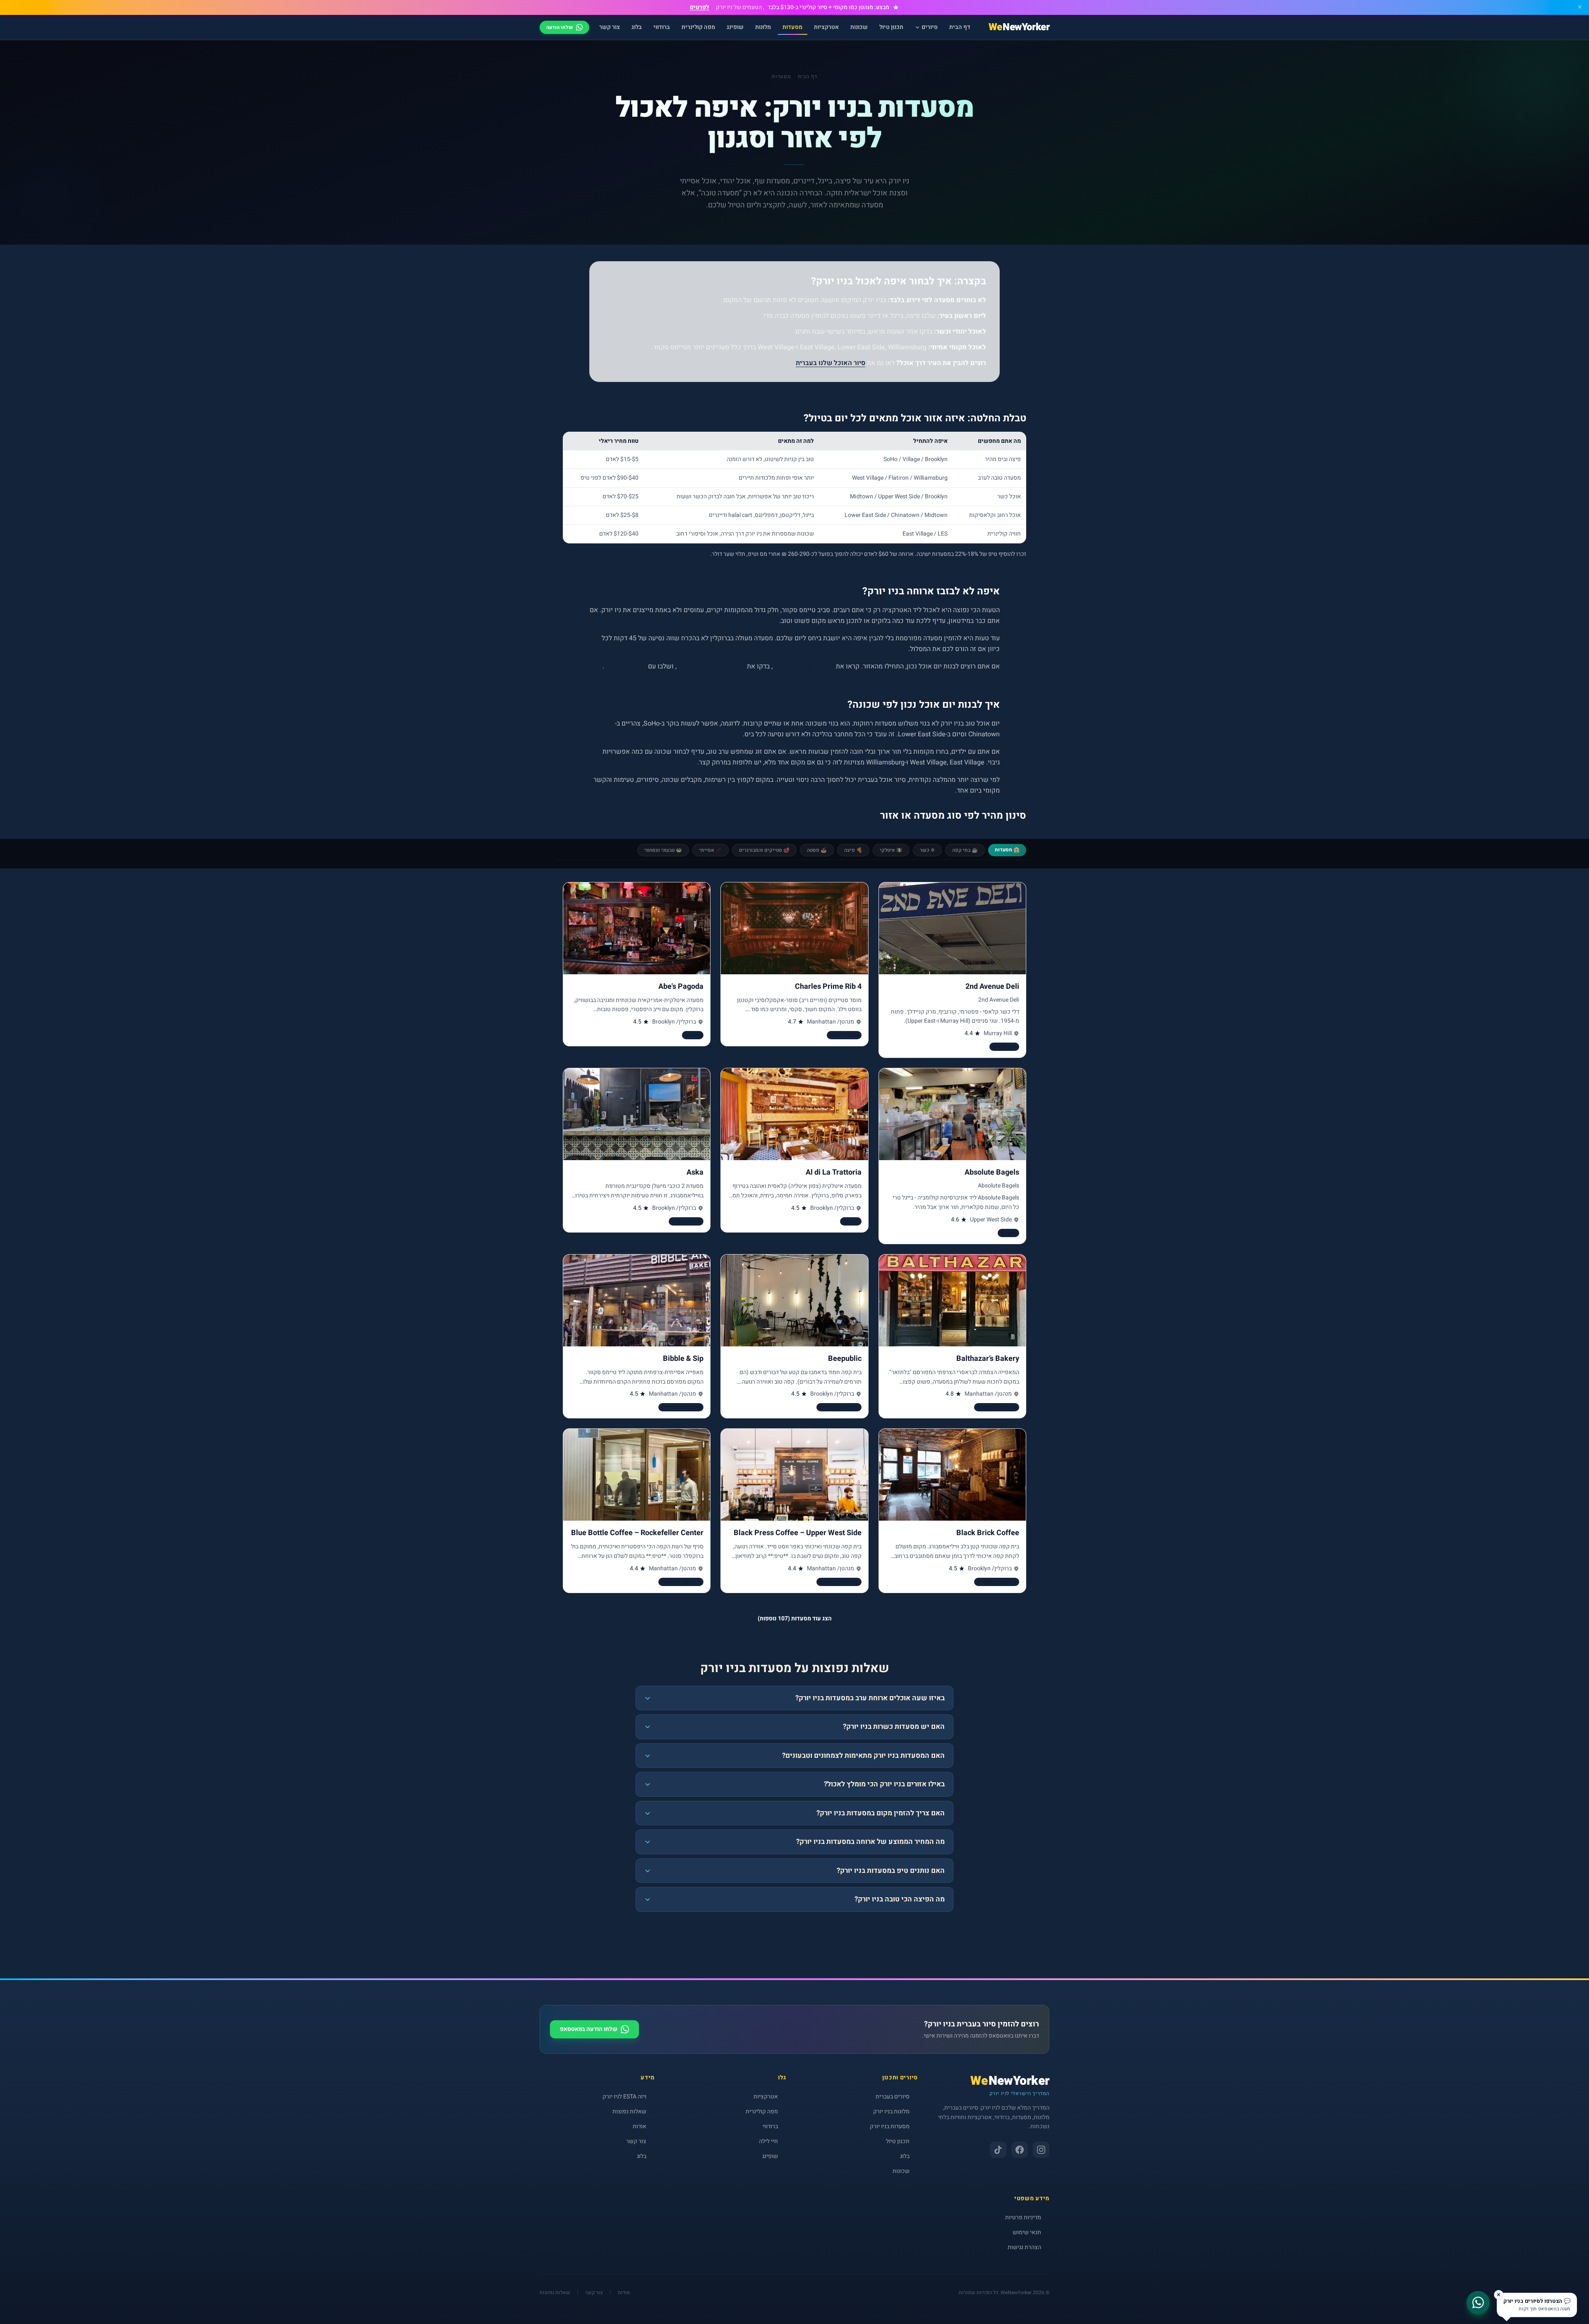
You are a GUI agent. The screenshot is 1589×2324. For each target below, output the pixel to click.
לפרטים (700, 7)
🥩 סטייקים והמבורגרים (764, 850)
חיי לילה (768, 2141)
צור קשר (610, 27)
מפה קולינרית (698, 27)
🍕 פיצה (853, 850)
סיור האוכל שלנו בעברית (831, 363)
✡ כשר (927, 850)
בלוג (637, 27)
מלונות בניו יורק (891, 2111)
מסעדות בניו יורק (890, 2126)
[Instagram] (1041, 2150)
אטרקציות (826, 27)
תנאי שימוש (1027, 2232)
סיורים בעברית (893, 2097)
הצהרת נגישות (1024, 2247)
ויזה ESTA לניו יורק (624, 2097)
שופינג (735, 27)
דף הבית (960, 27)
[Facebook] (1020, 2150)
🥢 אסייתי (710, 850)
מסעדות (792, 27)
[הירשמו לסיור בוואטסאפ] (1567, 2302)
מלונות (763, 27)
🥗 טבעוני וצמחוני (663, 850)
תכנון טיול (891, 27)
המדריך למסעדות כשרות (711, 666)
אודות (640, 2126)
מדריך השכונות (625, 666)
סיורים (930, 27)
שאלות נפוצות (629, 2111)
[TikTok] (998, 2150)
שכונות (859, 27)
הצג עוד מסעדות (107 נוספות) (795, 1619)
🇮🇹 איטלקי (891, 850)
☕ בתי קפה (965, 850)
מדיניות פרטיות (1023, 2217)
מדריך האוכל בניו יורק (803, 666)
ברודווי (662, 27)
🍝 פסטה (817, 850)
